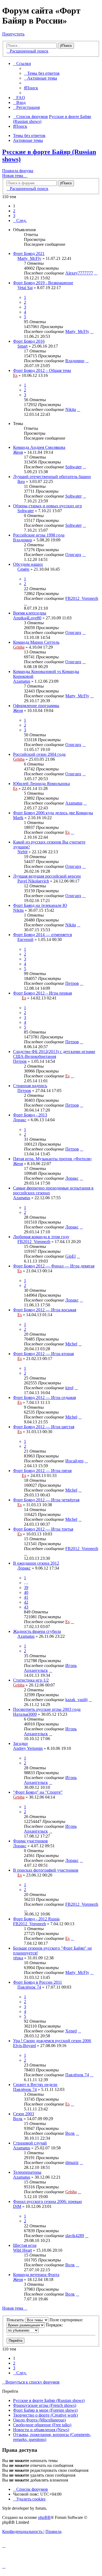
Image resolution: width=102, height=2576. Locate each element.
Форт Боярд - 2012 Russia (36, 1919)
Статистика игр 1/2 (31, 1680)
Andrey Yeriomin (28, 1748)
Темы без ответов (29, 135)
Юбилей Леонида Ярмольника (41, 784)
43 (26, 1607)
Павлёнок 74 (29, 1987)
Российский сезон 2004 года (39, 754)
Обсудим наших (28, 564)
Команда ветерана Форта (36, 2275)
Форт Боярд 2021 (29, 254)
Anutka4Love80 (27, 618)
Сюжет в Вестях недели (35, 2085)
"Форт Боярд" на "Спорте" (38, 1792)
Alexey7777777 (79, 273)
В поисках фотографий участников (46, 1870)
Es (15, 375)
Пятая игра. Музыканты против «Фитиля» (52, 1159)
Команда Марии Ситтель (36, 642)
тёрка (18, 1958)
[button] (20, 220)
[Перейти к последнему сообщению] (96, 273)
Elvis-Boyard (24, 2046)
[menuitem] (42, 73)
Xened (71, 2031)
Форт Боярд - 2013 (30, 1115)
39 (26, 1588)
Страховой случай (30, 2143)
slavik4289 (75, 2236)
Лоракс (20, 1120)
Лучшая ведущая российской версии (47, 876)
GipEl (70, 1256)
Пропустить (13, 34)
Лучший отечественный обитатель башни (52, 477)
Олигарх (73, 555)
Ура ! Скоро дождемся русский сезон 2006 (52, 2041)
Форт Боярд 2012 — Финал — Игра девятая (54, 1266)
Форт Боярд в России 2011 (38, 1982)
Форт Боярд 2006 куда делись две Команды (53, 813)
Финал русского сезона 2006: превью (47, 2201)
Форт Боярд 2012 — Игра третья (43, 1529)
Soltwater (73, 467)
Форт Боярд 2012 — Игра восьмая (45, 1310)
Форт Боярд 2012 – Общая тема (42, 370)
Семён (23, 569)
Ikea (21, 481)
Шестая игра (25, 2245)
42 (26, 1602)
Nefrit (22, 852)
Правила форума (18, 171)
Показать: (16, 2320)
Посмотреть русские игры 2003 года (47, 1709)
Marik (18, 818)
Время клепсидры (30, 613)
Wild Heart (22, 2250)
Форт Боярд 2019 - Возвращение (43, 283)
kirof (69, 1388)
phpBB (44, 2517)
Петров (72, 983)
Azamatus (22, 681)
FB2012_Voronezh (82, 598)
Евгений (25, 939)
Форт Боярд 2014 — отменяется (42, 935)
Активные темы (28, 140)
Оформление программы (36, 706)
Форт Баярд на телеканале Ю (40, 905)
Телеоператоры (27, 2172)
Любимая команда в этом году (41, 1237)
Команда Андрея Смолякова (39, 447)
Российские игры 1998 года (39, 535)
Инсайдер (74, 1461)
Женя (18, 452)
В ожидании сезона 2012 (36, 1563)
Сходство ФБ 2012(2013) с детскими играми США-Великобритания (54, 1054)
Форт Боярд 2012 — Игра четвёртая (46, 1500)
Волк (18, 2119)
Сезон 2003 (24, 2114)
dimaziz (72, 2163)
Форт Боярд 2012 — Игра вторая (43, 1354)
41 (26, 1597)
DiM (17, 2206)
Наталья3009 (25, 1714)
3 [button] (14, 216)
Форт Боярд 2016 (29, 341)
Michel (71, 1344)
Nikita (71, 409)
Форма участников (30, 1841)
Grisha (19, 647)
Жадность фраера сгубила (37, 1631)
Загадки (20, 1743)
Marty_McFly (29, 258)
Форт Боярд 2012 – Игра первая (42, 993)
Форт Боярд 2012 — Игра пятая (42, 1471)
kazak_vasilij (76, 1700)
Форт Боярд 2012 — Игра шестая (44, 1427)
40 (26, 1592)
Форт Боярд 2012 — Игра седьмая (44, 1397)
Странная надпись (30, 1086)
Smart (22, 346)
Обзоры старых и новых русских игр (47, 506)
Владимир (75, 361)
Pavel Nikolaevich (33, 881)
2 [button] (14, 211)
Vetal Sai (25, 288)
